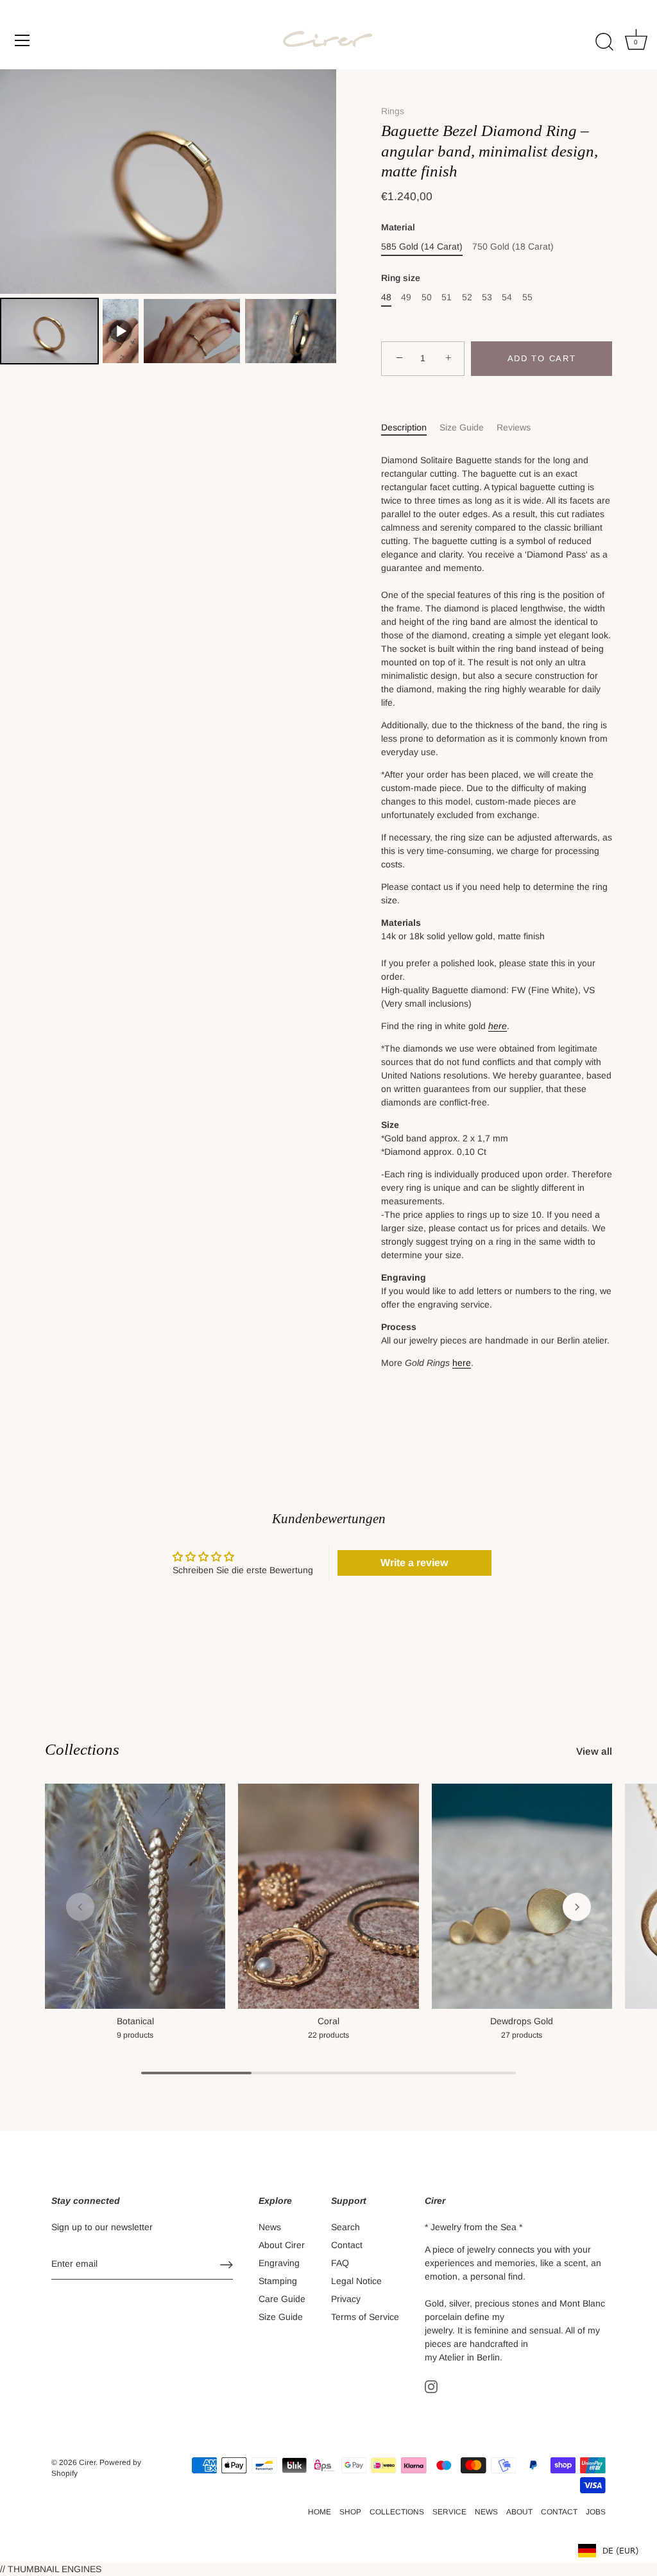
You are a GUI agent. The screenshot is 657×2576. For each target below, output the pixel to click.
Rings (393, 111)
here (498, 1026)
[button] (80, 1907)
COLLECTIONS (397, 2512)
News (270, 2227)
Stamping (278, 2281)
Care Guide (282, 2299)
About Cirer (282, 2245)
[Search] (604, 42)
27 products (522, 2035)
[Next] (318, 182)
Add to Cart (542, 358)
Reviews (514, 427)
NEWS (486, 2512)
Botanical (135, 2021)
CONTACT (559, 2512)
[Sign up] (226, 2265)
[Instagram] (431, 2386)
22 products (328, 2035)
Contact (347, 2245)
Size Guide (462, 427)
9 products (135, 2035)
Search (346, 2227)
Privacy (346, 2299)
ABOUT (519, 2512)
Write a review (414, 1563)
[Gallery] (168, 218)
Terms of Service (365, 2317)
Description (404, 427)
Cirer (87, 2462)
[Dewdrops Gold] (522, 1897)
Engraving (279, 2263)
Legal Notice (356, 2281)
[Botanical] (135, 1897)
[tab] (410, 428)
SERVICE (449, 2512)
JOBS (596, 2512)
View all (594, 1751)
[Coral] (328, 1897)
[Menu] (22, 40)
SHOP (350, 2512)
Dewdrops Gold (522, 2021)
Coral (328, 2021)
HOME (320, 2512)
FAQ (340, 2263)
